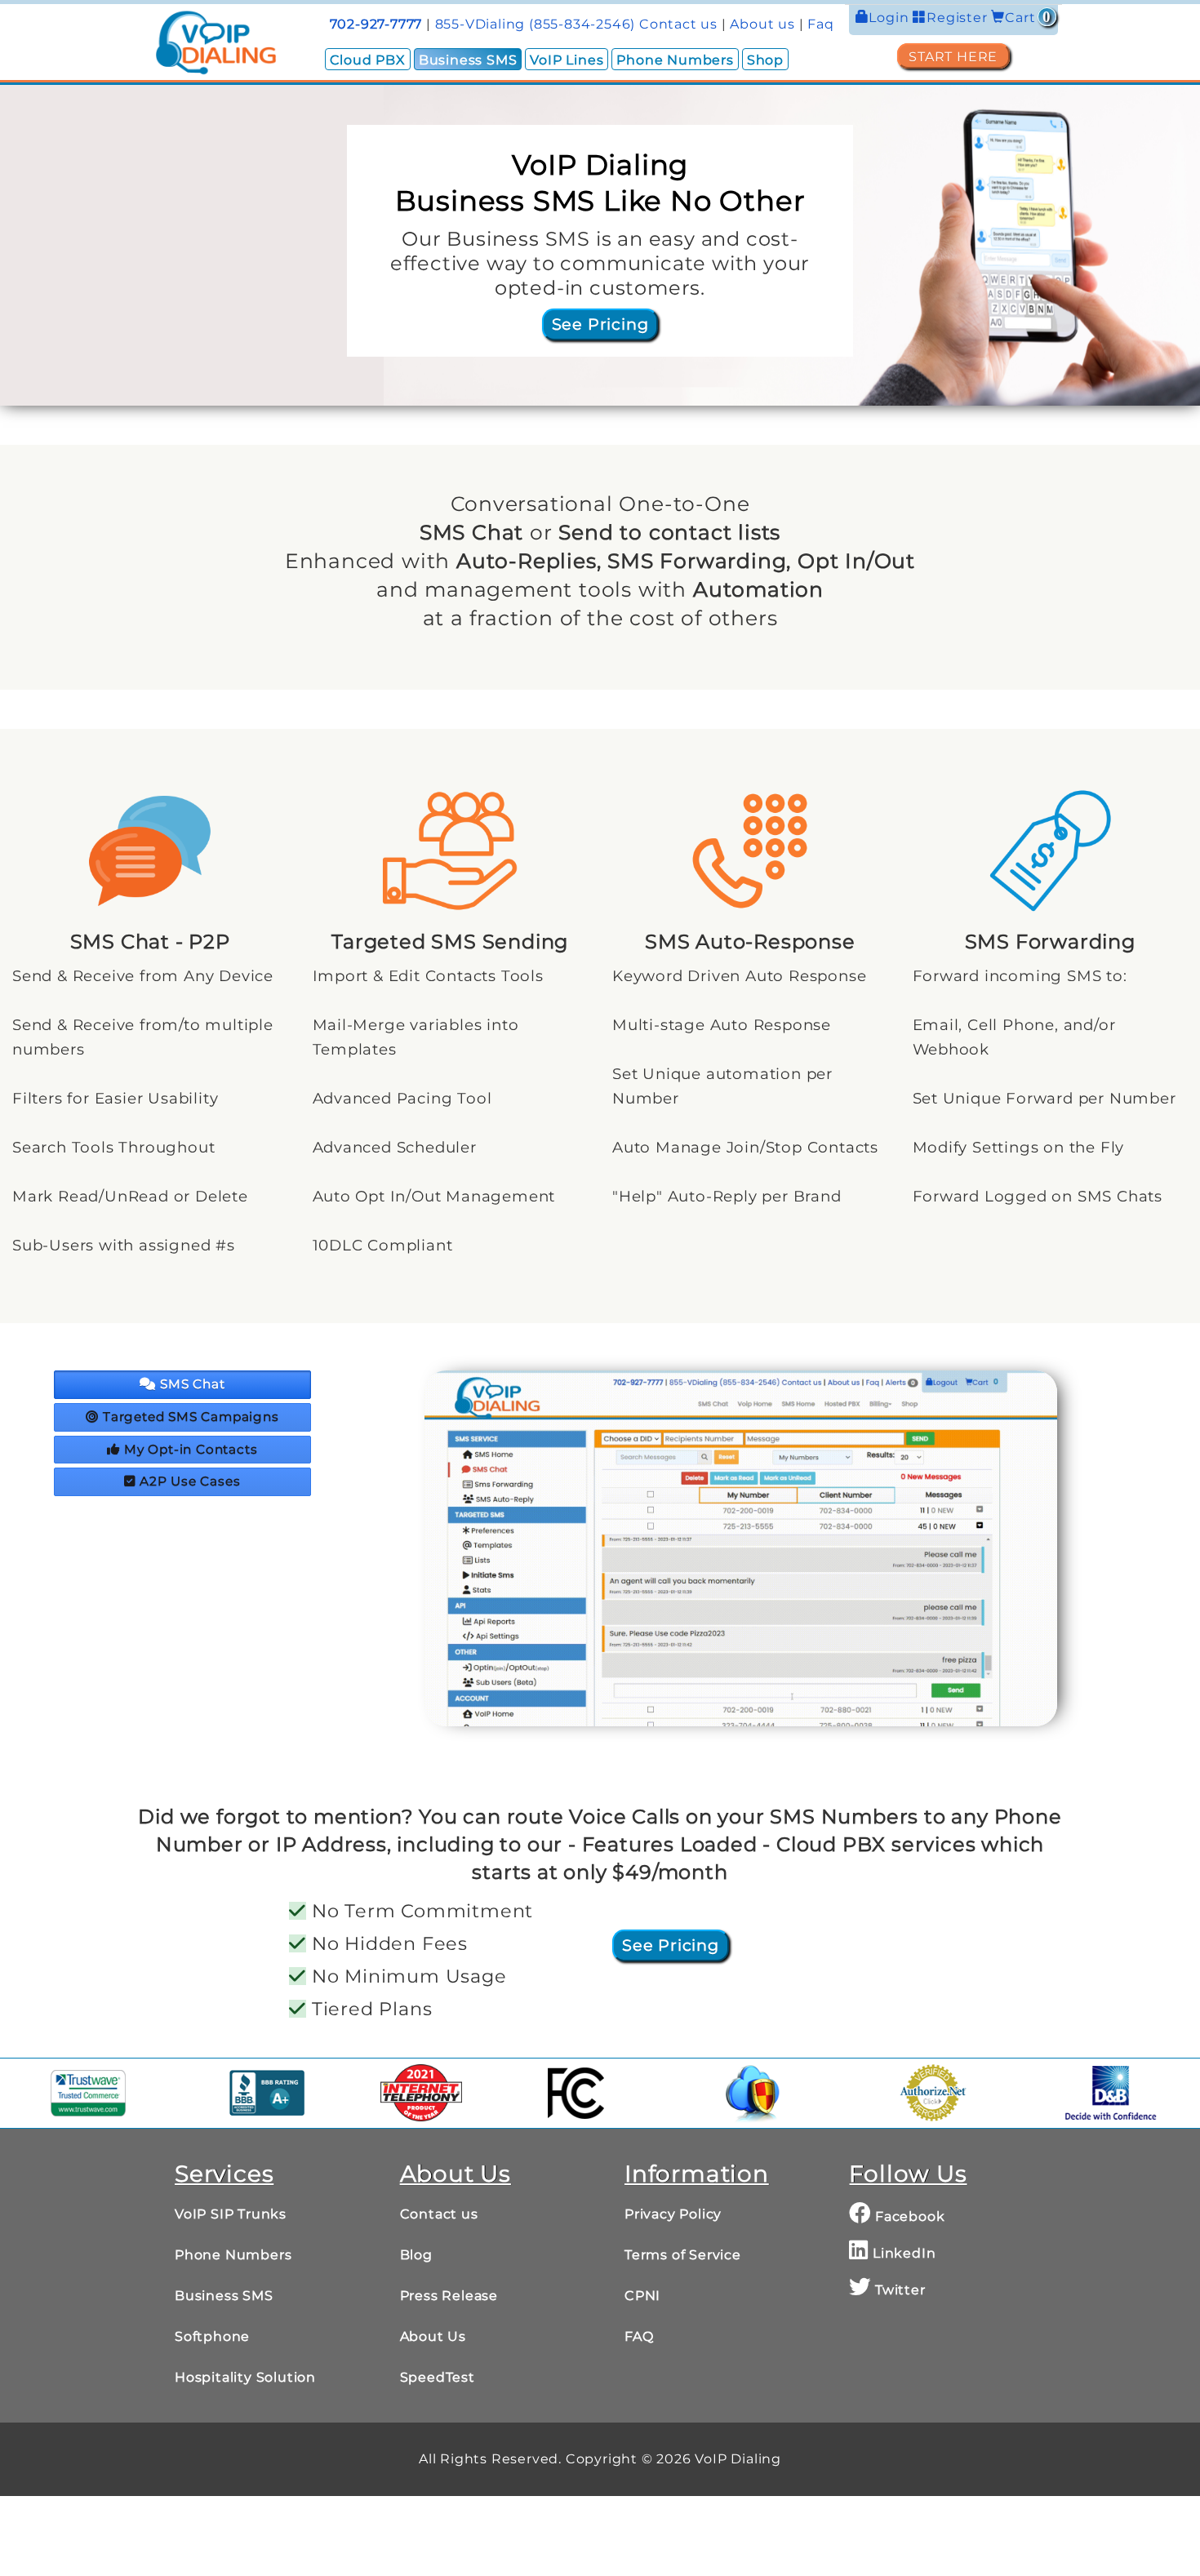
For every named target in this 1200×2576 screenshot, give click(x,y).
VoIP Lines (567, 60)
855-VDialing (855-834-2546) (536, 24)
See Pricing (600, 324)
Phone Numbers (675, 60)
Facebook (908, 2216)
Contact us (678, 24)
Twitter (898, 2290)
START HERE (953, 57)
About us (762, 24)
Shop (765, 60)
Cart (1028, 18)
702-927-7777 (376, 24)
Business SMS (468, 60)
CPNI (642, 2296)
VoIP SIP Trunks (231, 2214)
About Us (433, 2336)
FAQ (639, 2336)
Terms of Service (683, 2255)
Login (891, 18)
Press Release (449, 2296)
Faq (820, 24)
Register (959, 18)
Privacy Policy (673, 2214)
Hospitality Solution (245, 2377)
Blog (416, 2255)
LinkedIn (902, 2253)
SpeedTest (438, 2377)
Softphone (212, 2336)
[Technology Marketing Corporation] (421, 2093)
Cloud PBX (368, 60)
